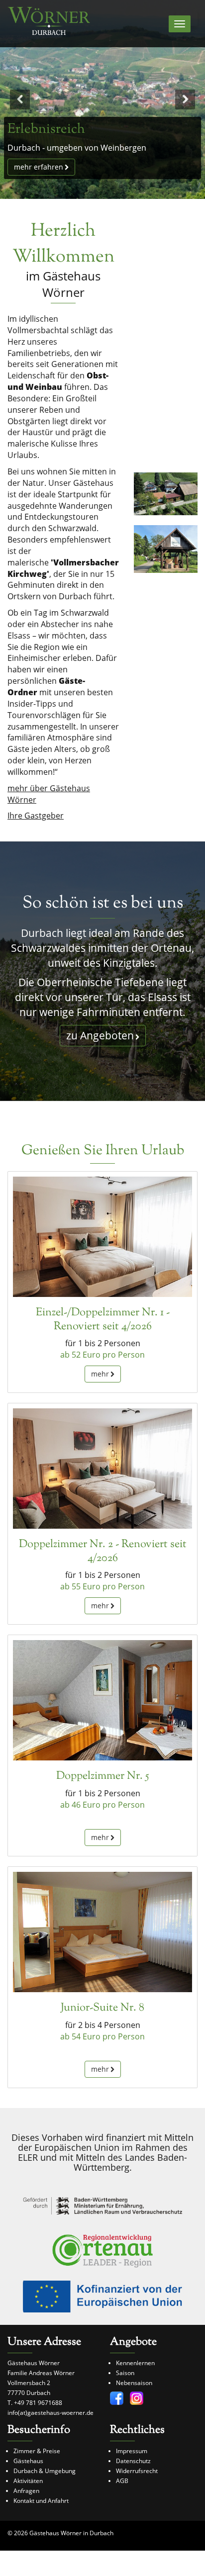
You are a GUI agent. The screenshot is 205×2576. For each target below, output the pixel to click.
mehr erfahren (39, 167)
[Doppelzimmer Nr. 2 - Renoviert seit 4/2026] (102, 1468)
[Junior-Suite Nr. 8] (102, 1932)
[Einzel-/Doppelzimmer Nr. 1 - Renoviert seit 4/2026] (102, 1237)
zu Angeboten (100, 1035)
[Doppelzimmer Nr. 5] (102, 1700)
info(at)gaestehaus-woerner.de (51, 2413)
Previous (20, 99)
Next (185, 99)
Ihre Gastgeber (36, 816)
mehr (100, 1374)
